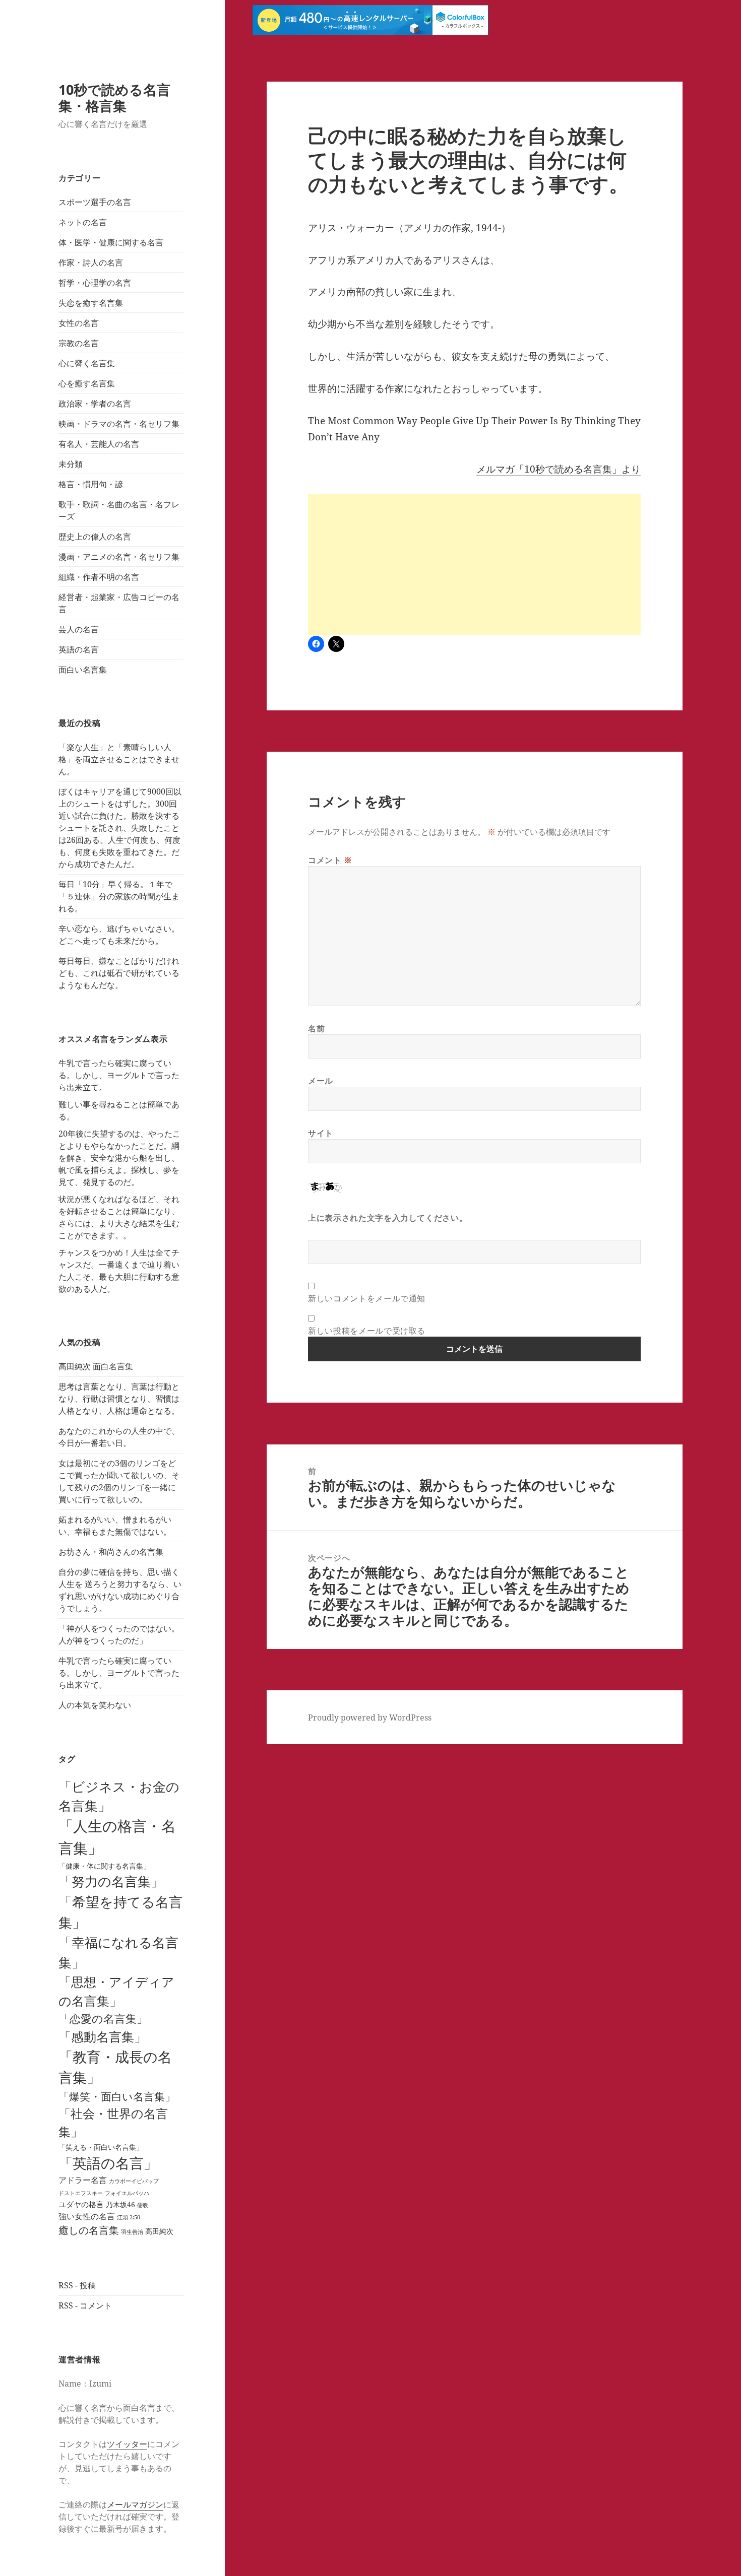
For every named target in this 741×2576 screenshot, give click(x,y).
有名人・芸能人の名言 (99, 444)
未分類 (71, 464)
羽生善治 (132, 2232)
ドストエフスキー (81, 2193)
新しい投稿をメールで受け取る (367, 1331)
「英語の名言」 (108, 2163)
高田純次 (159, 2231)
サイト (321, 1133)
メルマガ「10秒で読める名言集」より (559, 469)
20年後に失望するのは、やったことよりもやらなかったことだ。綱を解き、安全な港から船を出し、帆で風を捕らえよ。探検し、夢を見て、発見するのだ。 (119, 1158)
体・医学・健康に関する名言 (111, 242)
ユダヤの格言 (81, 2204)
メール (321, 1081)
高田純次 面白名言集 (96, 1366)
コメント (330, 860)
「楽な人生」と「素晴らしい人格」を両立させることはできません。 (119, 759)
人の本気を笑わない (95, 1705)
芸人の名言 (79, 629)
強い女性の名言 (87, 2216)
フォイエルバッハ (127, 2193)
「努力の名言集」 (111, 1881)
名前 (316, 1028)
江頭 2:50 (129, 2217)
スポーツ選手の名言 (95, 202)
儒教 (143, 2205)
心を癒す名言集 (87, 383)
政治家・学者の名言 (95, 404)
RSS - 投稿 (77, 2285)
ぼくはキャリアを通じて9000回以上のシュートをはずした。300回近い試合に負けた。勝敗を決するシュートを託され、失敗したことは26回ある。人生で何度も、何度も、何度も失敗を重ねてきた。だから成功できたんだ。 (120, 828)
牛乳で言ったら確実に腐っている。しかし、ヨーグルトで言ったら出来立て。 (119, 1075)
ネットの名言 (83, 222)
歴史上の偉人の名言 (95, 537)
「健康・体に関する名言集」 (104, 1866)
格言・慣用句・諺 (91, 484)
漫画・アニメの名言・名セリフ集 (119, 557)
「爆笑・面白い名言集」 (117, 2096)
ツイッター (127, 2444)
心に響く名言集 (87, 363)
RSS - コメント (85, 2305)
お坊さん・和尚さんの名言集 (111, 1552)
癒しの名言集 (89, 2230)
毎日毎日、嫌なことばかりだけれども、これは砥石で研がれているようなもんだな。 (119, 973)
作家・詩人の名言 (91, 262)
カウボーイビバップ (134, 2181)
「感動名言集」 (103, 2036)
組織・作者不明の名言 (99, 577)
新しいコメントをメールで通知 (367, 1298)
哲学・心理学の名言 (95, 283)
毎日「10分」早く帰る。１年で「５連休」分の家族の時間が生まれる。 (119, 896)
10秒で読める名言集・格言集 (114, 97)
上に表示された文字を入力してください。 (388, 1218)
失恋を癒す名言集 (91, 303)
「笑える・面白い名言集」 (101, 2147)
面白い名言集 (83, 670)
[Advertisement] (474, 564)
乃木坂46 (120, 2204)
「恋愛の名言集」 (103, 2019)
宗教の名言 (79, 343)
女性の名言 (79, 323)
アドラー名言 (83, 2180)
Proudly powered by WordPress (370, 1718)
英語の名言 (79, 649)
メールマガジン (135, 2504)
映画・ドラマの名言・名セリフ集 (119, 424)
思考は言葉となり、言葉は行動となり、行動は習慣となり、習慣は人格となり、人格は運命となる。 (119, 1399)
